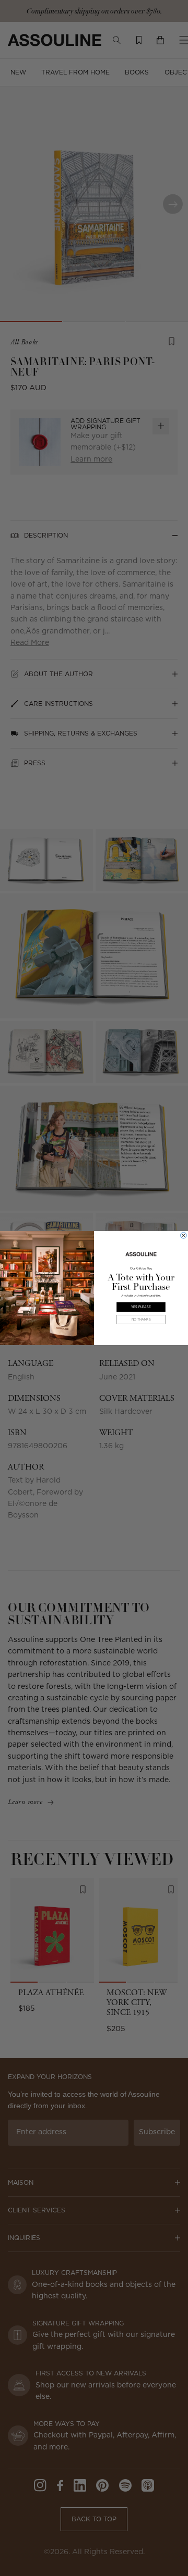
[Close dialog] (184, 1236)
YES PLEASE (141, 1307)
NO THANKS (141, 1320)
